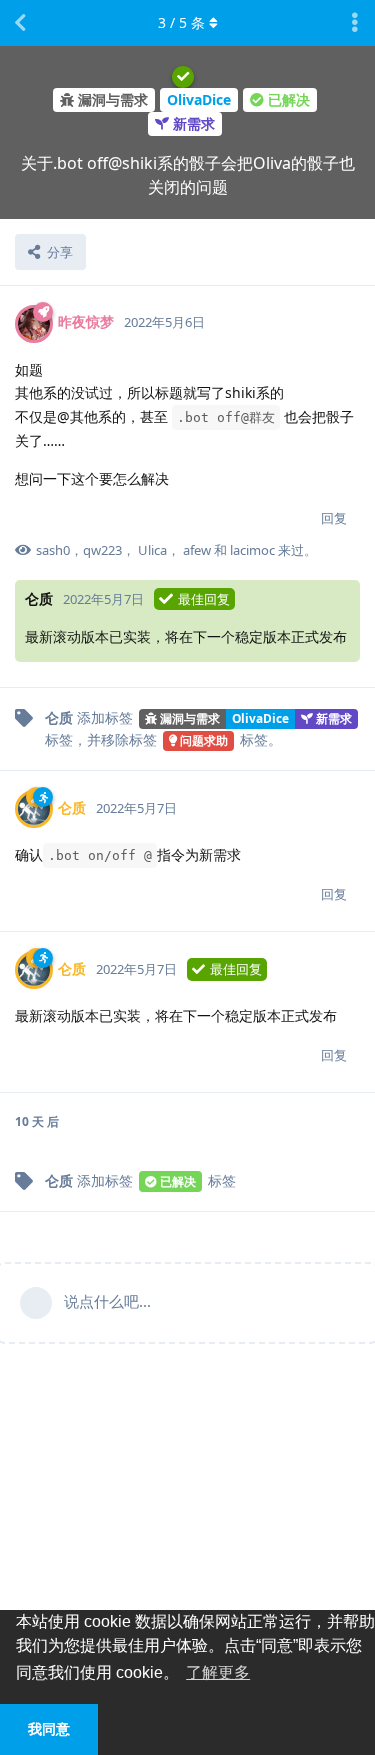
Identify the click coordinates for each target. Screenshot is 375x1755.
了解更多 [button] (218, 1672)
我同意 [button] (49, 1729)
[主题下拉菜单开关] (355, 23)
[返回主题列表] (20, 23)
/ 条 (181, 22)
